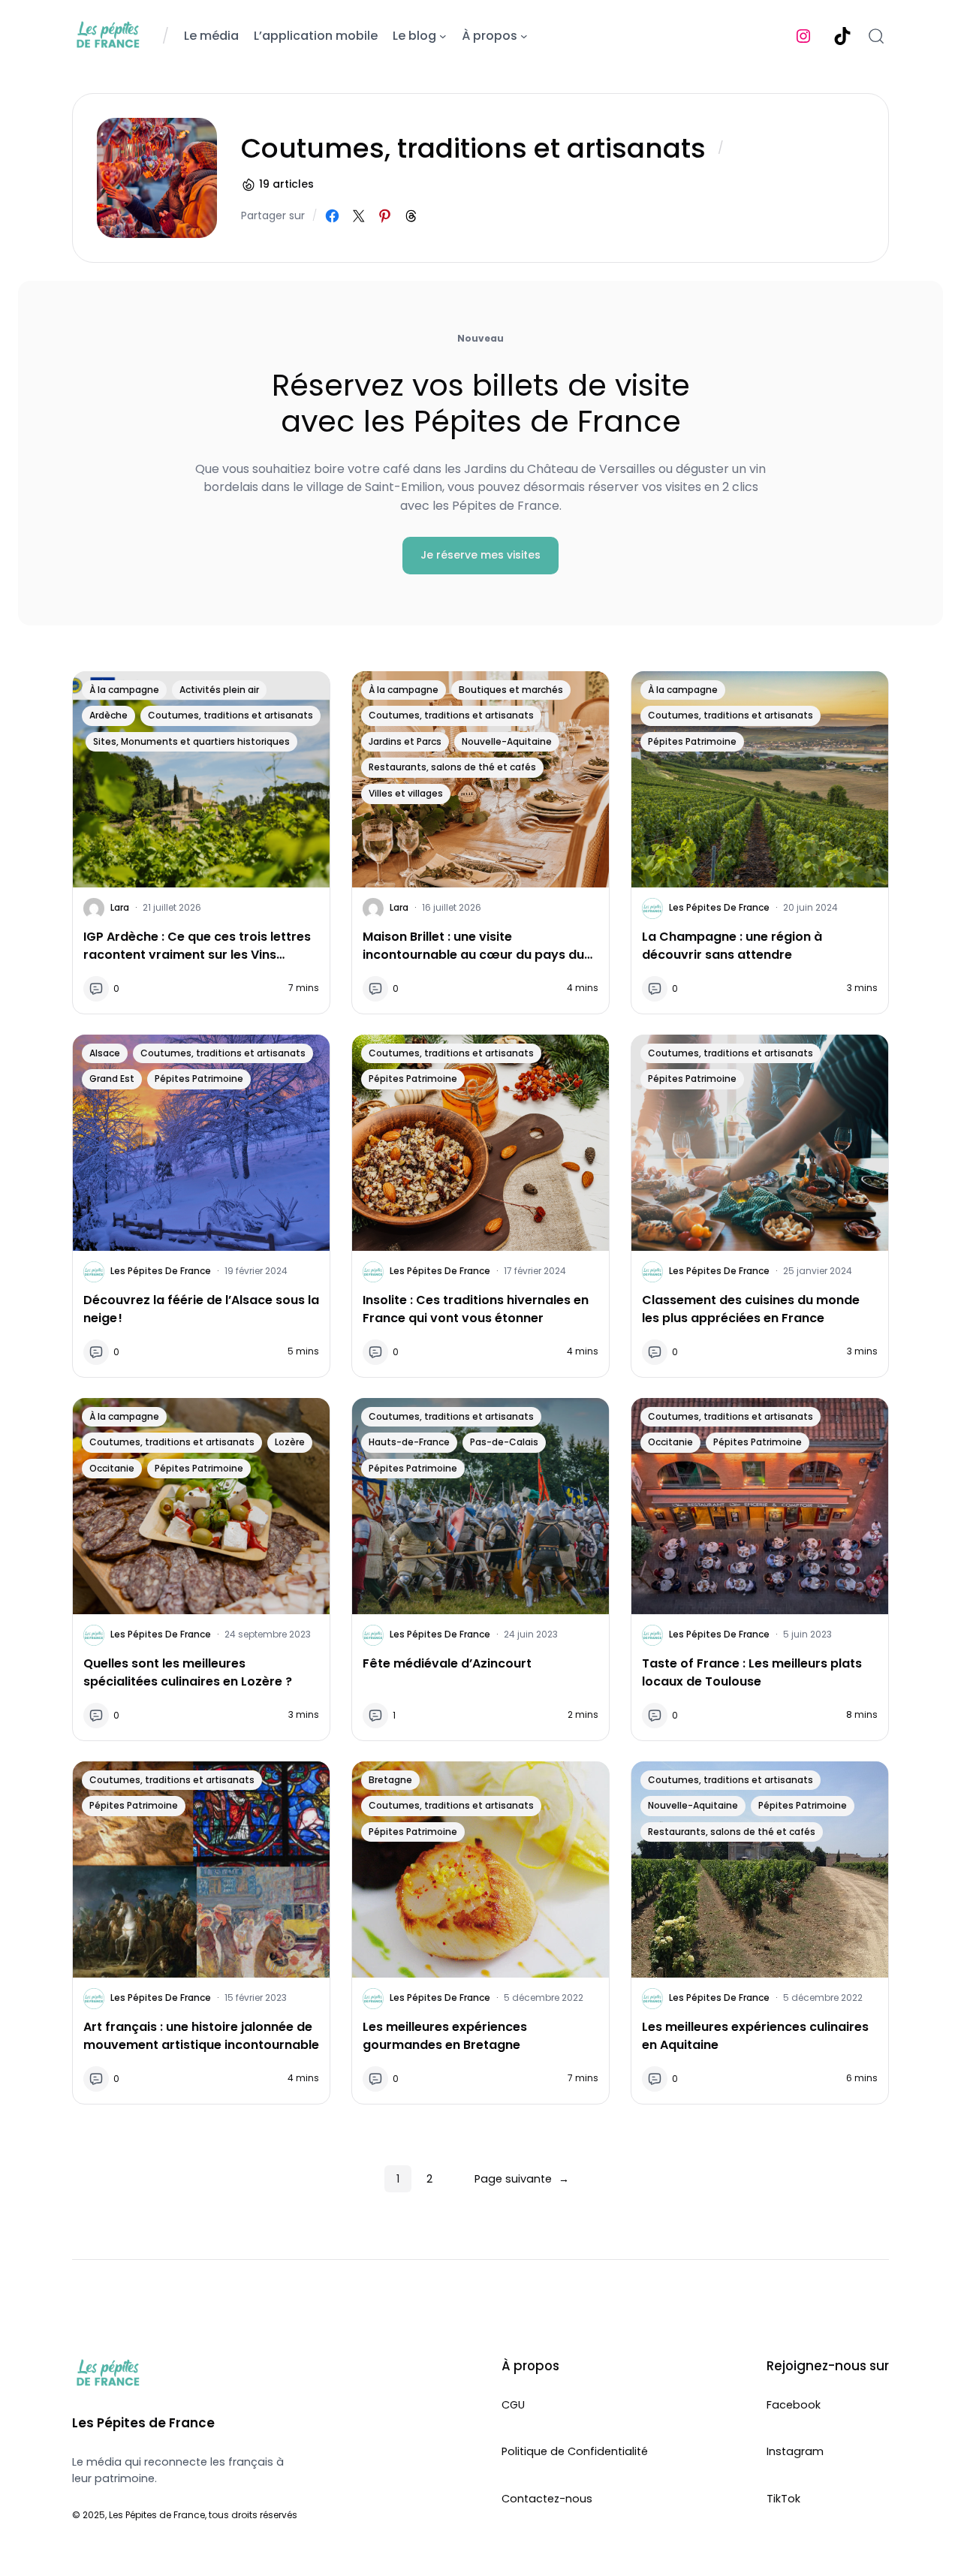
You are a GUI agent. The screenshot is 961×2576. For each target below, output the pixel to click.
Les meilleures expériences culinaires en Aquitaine (755, 2036)
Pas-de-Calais (504, 1442)
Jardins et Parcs (405, 741)
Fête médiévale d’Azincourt (447, 1663)
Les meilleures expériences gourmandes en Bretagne (445, 2036)
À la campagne (124, 690)
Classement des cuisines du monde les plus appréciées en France (751, 1309)
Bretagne (390, 1780)
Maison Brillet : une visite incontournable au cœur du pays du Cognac (473, 946)
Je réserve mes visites (480, 555)
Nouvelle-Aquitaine (507, 741)
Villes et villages (406, 793)
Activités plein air (219, 690)
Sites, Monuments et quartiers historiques (191, 741)
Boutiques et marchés (511, 690)
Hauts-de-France (409, 1442)
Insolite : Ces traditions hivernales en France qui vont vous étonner (476, 1309)
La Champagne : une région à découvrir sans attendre (732, 946)
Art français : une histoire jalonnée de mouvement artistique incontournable (201, 2036)
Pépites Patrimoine (692, 741)
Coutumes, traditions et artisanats (230, 715)
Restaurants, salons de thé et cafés (452, 767)
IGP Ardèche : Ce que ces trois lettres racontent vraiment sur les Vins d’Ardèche (197, 946)
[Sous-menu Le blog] (443, 36)
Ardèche (108, 715)
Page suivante (522, 2179)
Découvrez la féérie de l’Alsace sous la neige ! (201, 1309)
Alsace (105, 1053)
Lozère (290, 1442)
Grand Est (112, 1079)
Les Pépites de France (719, 907)
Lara (120, 907)
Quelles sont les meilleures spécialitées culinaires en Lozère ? (188, 1672)
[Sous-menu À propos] (524, 36)
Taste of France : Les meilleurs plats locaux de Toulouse (752, 1672)
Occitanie (112, 1468)
